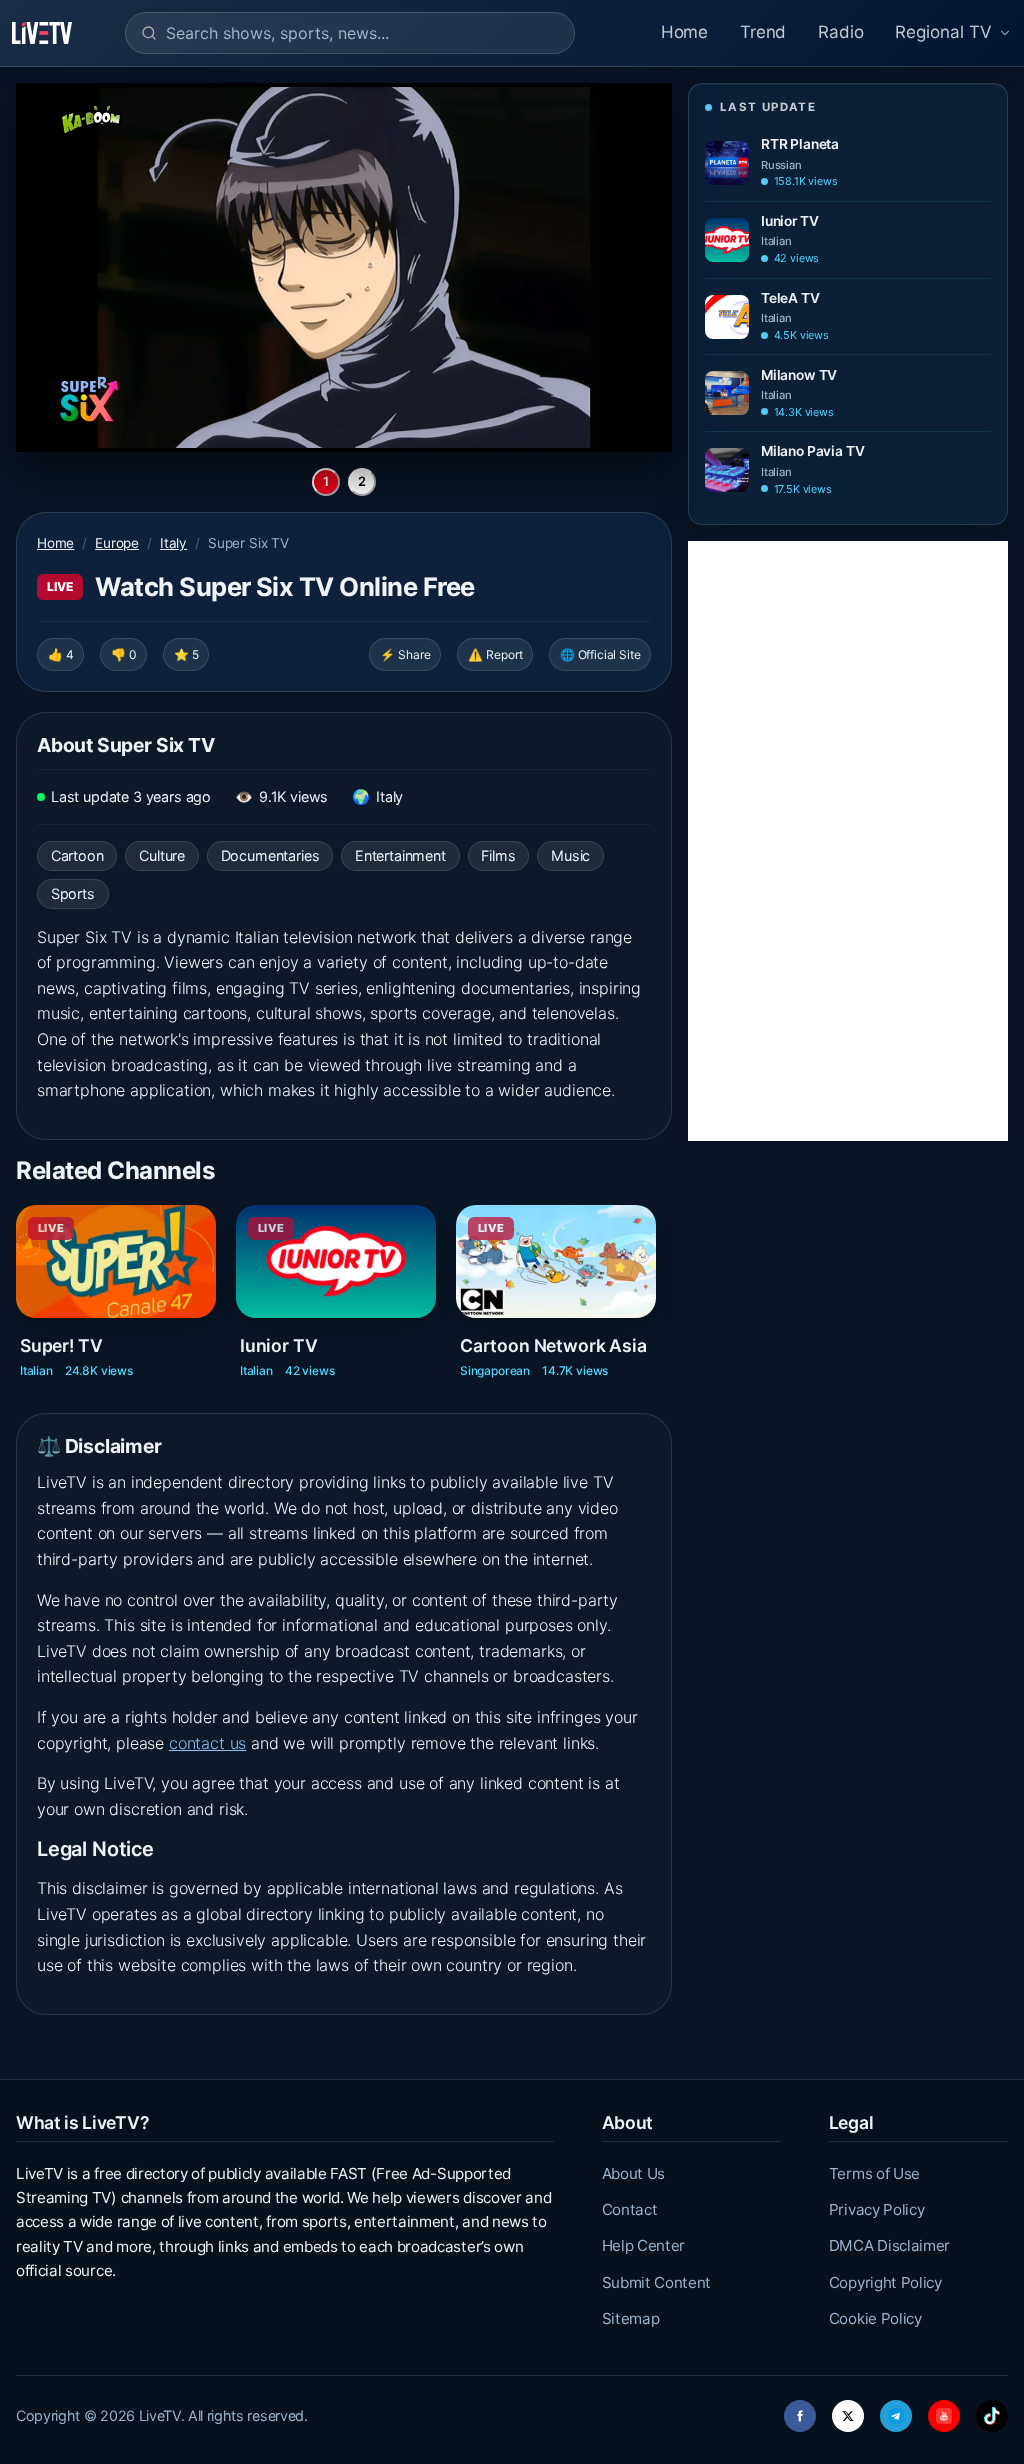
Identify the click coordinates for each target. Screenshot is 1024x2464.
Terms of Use (874, 2173)
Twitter (848, 2410)
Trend (763, 32)
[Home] (42, 33)
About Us (633, 2173)
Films (498, 855)
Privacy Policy (877, 2209)
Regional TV (943, 32)
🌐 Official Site (600, 654)
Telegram (896, 2410)
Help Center (643, 2245)
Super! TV (61, 1344)
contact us (207, 1743)
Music (570, 855)
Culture (162, 855)
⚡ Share (405, 654)
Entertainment (400, 855)
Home (684, 32)
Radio (840, 32)
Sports (73, 893)
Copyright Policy (885, 2282)
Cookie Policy (875, 2318)
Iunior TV (278, 1344)
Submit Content (657, 2282)
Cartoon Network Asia (553, 1344)
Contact (630, 2209)
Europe (117, 543)
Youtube (944, 2410)
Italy (173, 543)
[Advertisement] (848, 841)
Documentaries (270, 855)
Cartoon (77, 855)
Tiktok (992, 2410)
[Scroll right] (670, 1284)
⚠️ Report (495, 654)
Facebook (800, 2410)
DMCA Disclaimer (889, 2245)
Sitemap (631, 2318)
